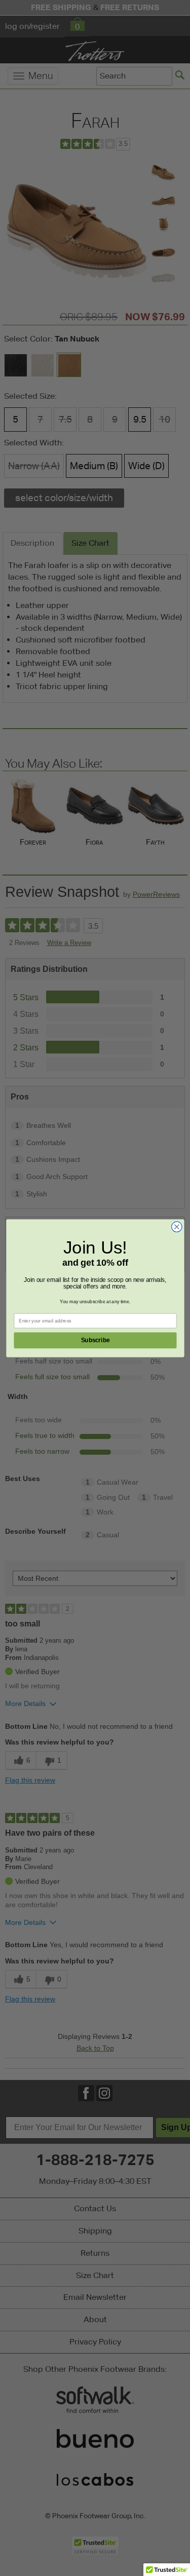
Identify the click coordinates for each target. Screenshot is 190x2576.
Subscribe (95, 1340)
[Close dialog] (177, 1226)
